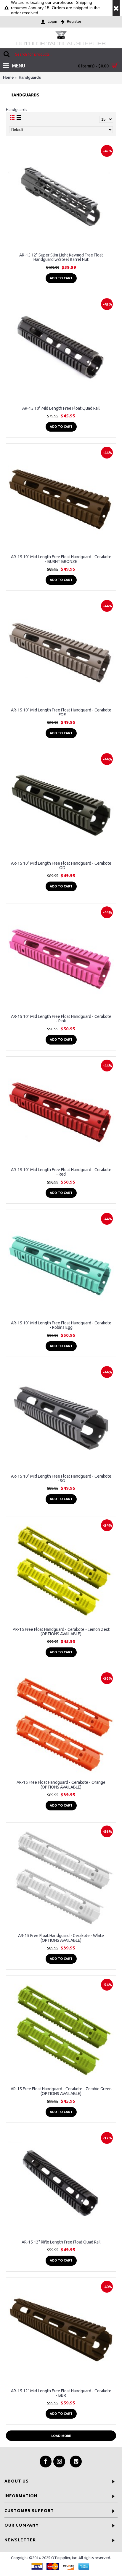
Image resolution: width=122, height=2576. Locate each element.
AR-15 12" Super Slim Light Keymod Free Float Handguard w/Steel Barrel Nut (61, 257)
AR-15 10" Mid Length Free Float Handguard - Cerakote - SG (61, 1478)
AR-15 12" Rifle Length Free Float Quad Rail (61, 2242)
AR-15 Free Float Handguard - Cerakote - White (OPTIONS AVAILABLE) (61, 1938)
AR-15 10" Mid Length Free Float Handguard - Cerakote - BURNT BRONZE (61, 559)
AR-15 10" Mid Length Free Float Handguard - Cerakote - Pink (61, 1019)
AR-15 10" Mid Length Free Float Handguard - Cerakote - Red (61, 1172)
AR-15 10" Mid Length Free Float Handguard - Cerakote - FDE (61, 712)
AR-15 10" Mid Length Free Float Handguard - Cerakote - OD (61, 865)
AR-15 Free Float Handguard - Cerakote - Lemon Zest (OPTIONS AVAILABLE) (61, 1632)
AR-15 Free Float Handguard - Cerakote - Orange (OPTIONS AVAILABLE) (61, 1785)
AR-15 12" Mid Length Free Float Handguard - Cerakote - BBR (61, 2393)
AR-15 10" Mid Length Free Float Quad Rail (61, 408)
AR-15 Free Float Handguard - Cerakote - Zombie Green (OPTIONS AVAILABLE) (61, 2091)
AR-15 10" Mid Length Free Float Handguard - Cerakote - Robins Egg (61, 1325)
